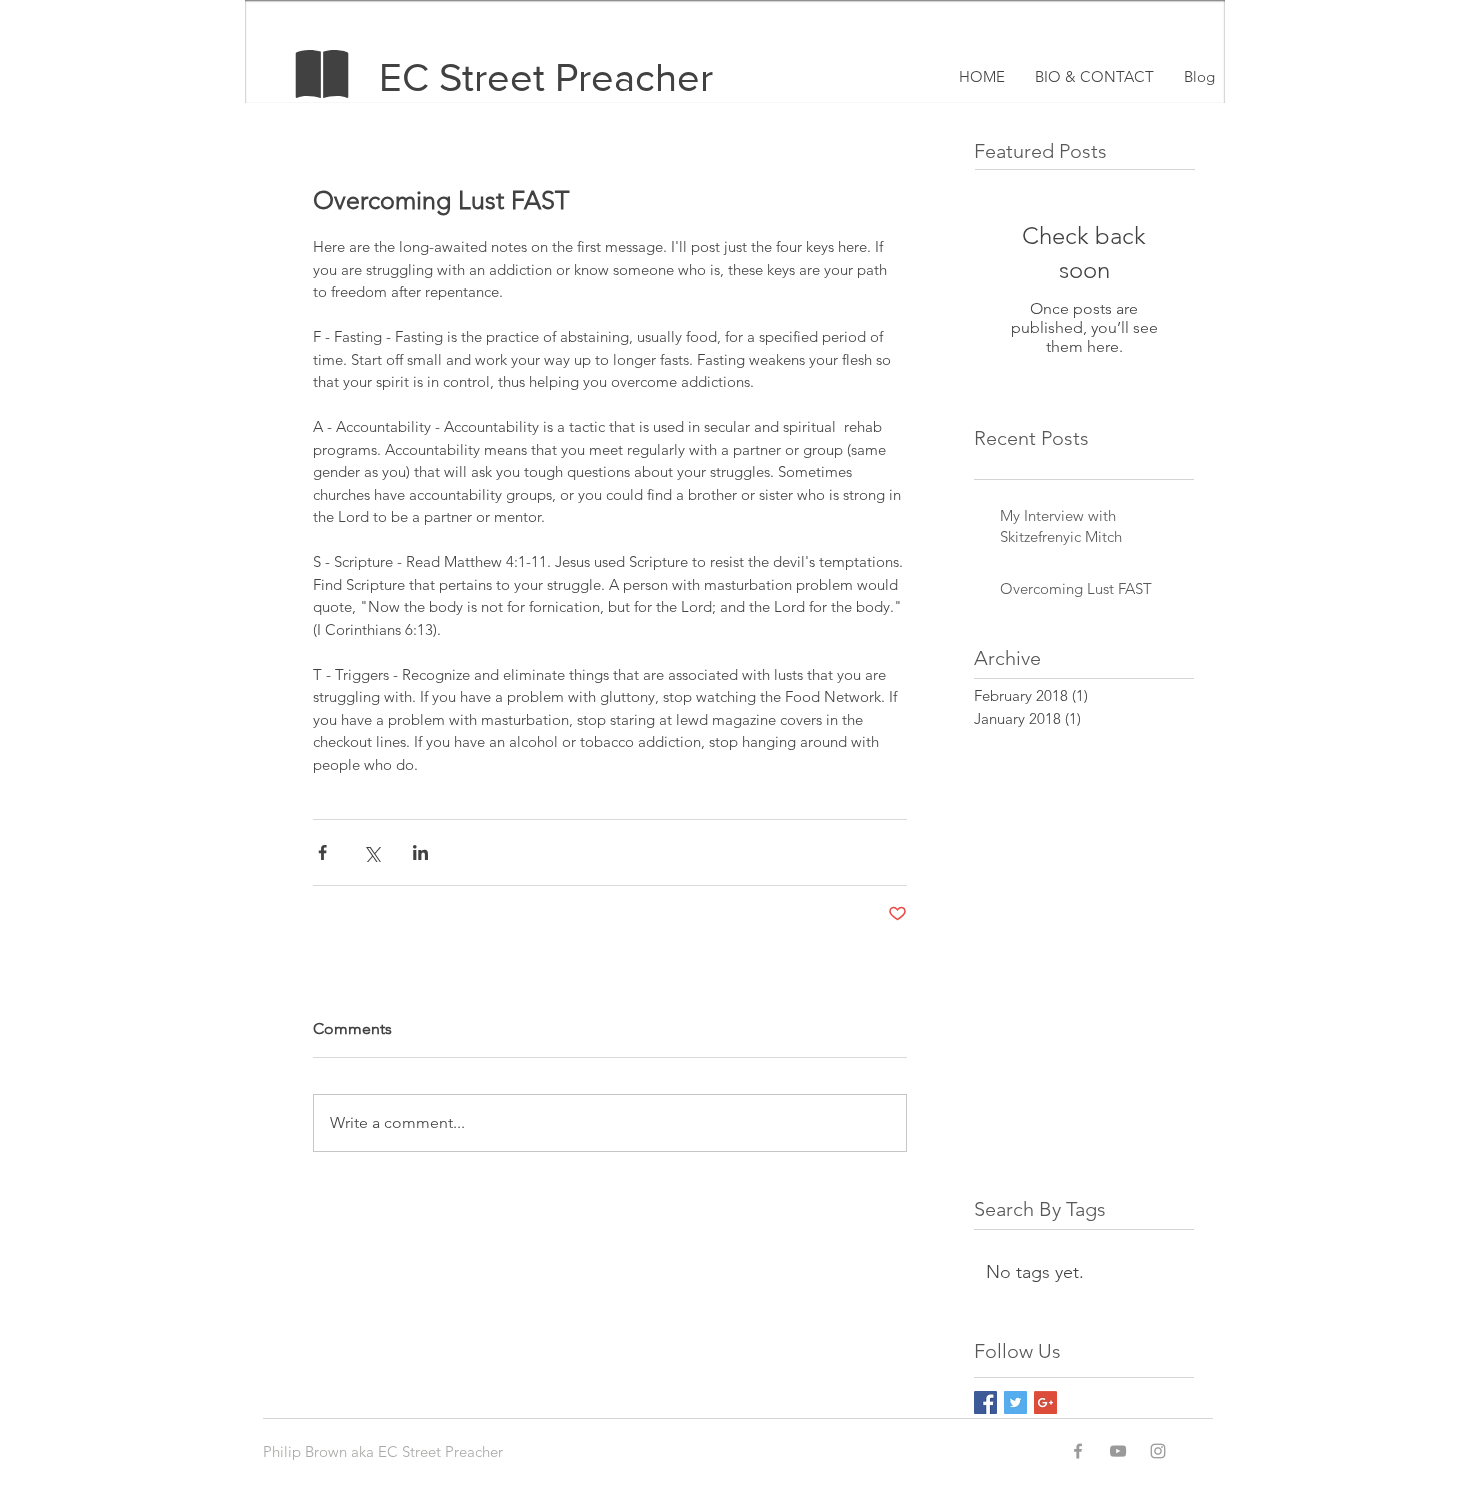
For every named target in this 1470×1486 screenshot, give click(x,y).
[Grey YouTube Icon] (1118, 1451)
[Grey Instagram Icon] (1158, 1451)
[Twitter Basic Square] (1015, 1402)
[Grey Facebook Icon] (1078, 1451)
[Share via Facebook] (322, 852)
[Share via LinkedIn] (420, 852)
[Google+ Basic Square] (1045, 1402)
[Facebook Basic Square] (985, 1402)
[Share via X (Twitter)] (371, 852)
